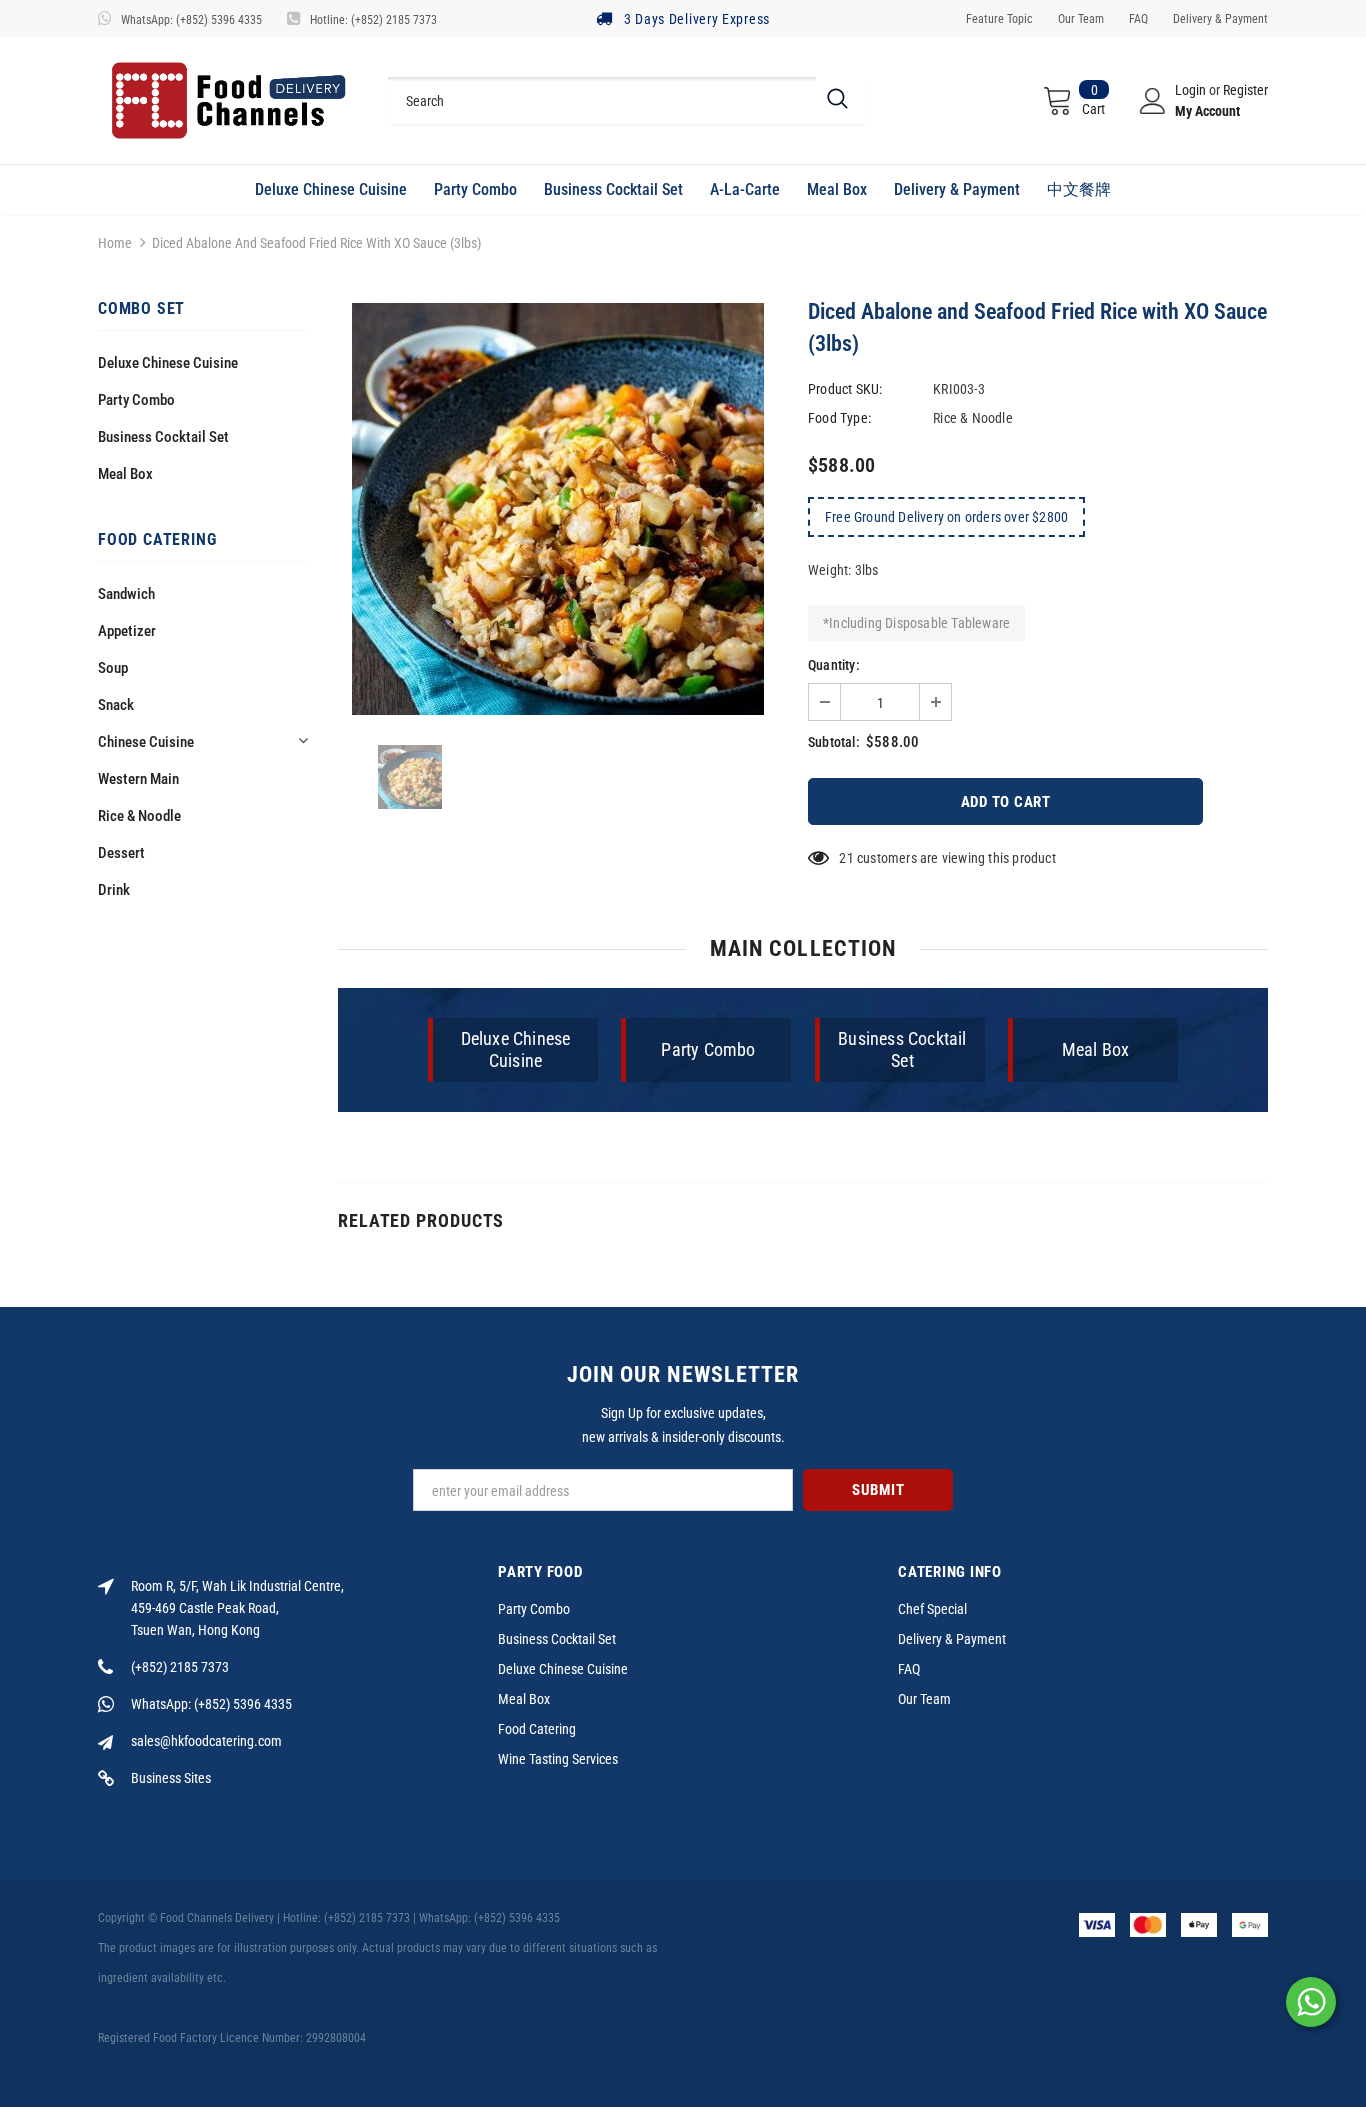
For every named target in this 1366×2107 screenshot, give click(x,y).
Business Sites (171, 1778)
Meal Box (125, 474)
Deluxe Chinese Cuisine (168, 363)
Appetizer (127, 631)
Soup (113, 668)
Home (115, 243)
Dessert (121, 853)
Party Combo (136, 400)
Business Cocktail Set (163, 437)
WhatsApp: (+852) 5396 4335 (191, 20)
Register (1245, 90)
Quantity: (834, 665)
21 (846, 858)
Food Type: (839, 418)
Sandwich (126, 594)
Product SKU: (845, 389)
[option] (558, 509)
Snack (116, 705)
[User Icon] (1153, 101)
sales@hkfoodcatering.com (206, 1741)
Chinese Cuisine (146, 742)
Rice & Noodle (139, 816)
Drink (114, 890)
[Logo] (228, 100)
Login (1192, 90)
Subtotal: (834, 742)
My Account (1207, 111)
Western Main (138, 779)
